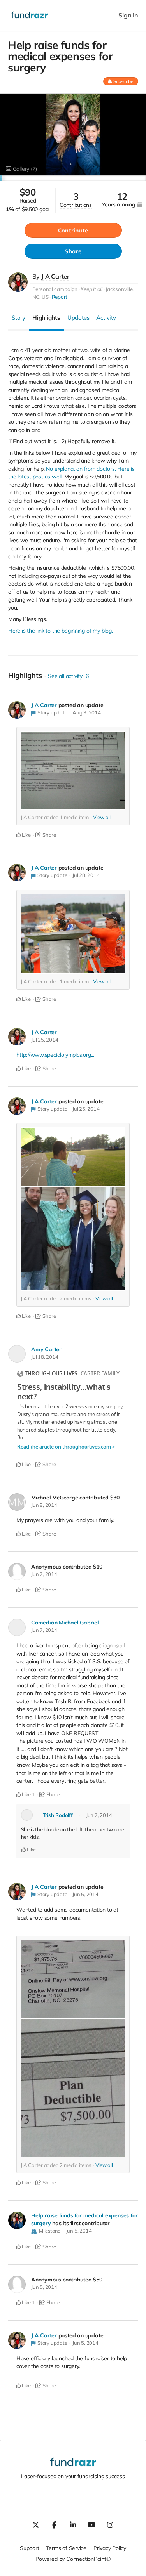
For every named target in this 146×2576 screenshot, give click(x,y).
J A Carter (55, 276)
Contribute (73, 230)
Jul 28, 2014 (86, 875)
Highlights (46, 318)
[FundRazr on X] (36, 2525)
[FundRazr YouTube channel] (91, 2525)
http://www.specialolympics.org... (55, 1055)
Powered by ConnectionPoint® (73, 2559)
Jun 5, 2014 (79, 2231)
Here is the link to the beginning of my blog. (61, 631)
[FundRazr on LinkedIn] (73, 2525)
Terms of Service (66, 2548)
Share (73, 251)
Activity (106, 318)
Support (30, 2548)
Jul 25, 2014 (45, 1040)
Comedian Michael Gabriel (65, 1623)
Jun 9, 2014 (44, 1505)
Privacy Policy (110, 2548)
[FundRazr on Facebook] (55, 2525)
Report (60, 297)
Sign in (128, 15)
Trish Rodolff (58, 1815)
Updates (78, 318)
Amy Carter (46, 1349)
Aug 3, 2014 (87, 712)
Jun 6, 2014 (85, 1894)
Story (18, 318)
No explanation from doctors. (81, 469)
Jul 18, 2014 (45, 1357)
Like (26, 835)
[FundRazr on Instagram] (110, 2525)
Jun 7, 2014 (44, 1574)
